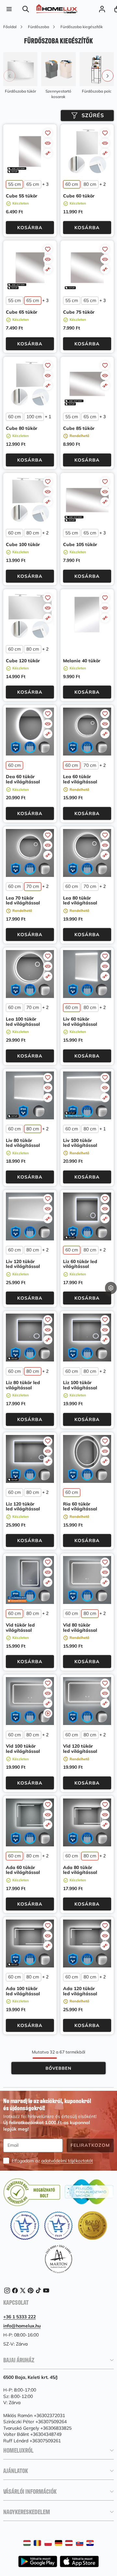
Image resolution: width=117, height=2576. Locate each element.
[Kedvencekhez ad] (48, 133)
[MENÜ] (9, 9)
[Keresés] (26, 9)
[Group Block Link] (20, 73)
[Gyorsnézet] (48, 143)
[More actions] (111, 1288)
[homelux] (57, 9)
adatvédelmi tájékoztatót (67, 2161)
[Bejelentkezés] (102, 9)
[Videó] (48, 1713)
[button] (111, 1298)
